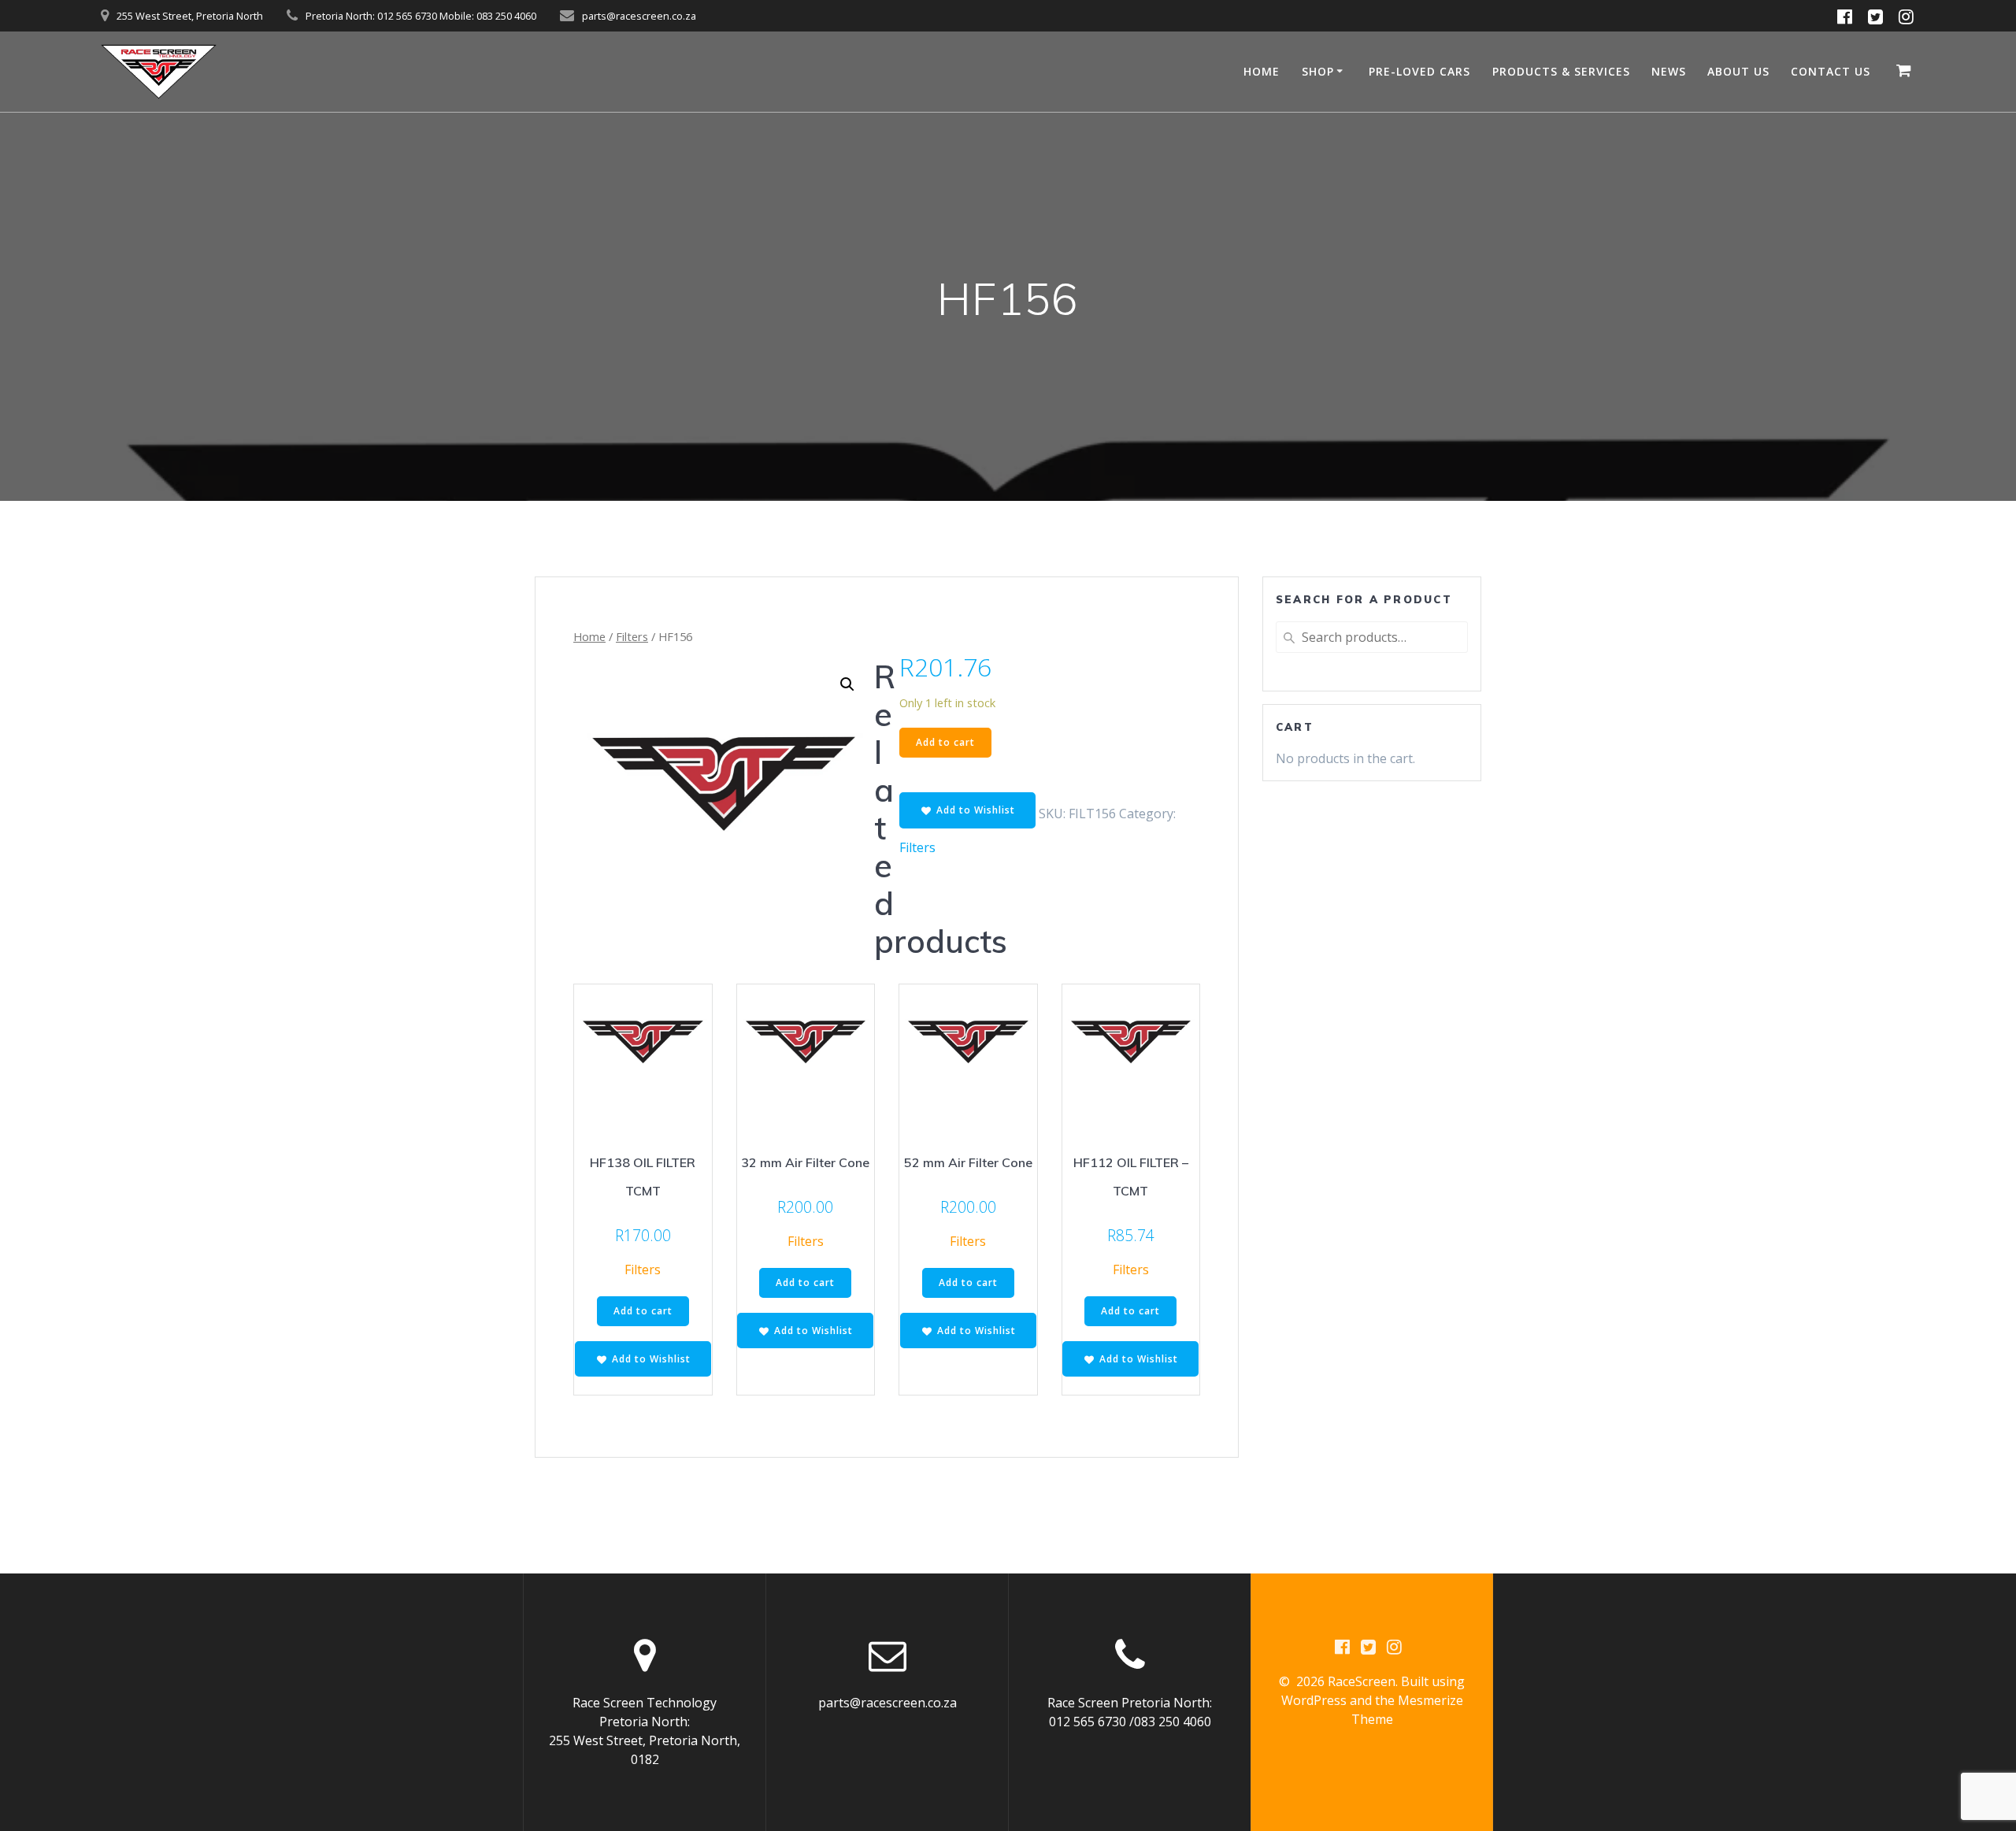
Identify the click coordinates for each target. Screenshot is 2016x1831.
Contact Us (1831, 71)
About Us (1738, 71)
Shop (1318, 71)
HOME (1262, 71)
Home (589, 636)
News (1669, 71)
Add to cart (945, 742)
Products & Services (1561, 71)
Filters (632, 636)
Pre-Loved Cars (1419, 71)
